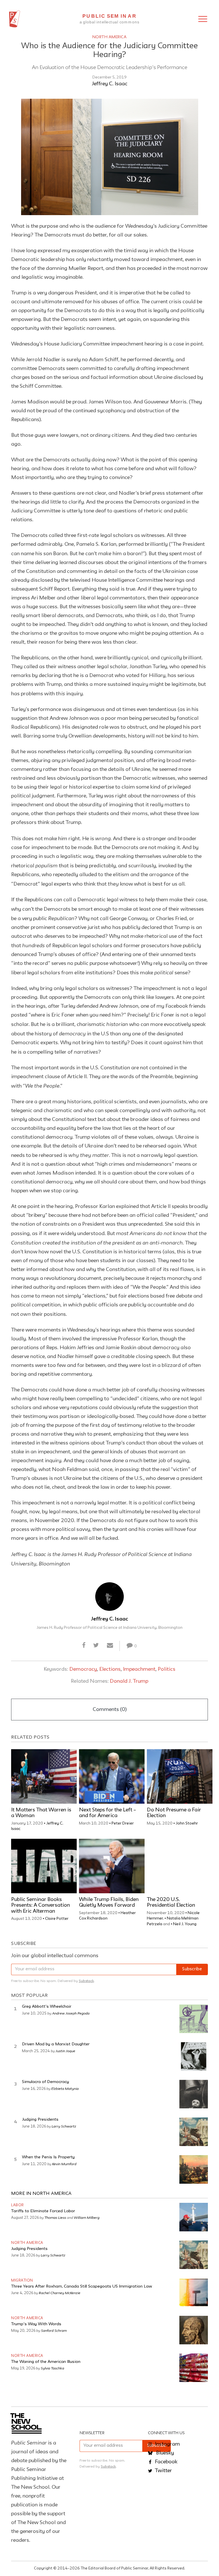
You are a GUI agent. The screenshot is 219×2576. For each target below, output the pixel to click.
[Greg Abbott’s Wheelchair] (194, 2019)
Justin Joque (65, 2051)
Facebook (166, 2462)
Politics (167, 1669)
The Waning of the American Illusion (46, 2362)
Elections (110, 1669)
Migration (22, 2281)
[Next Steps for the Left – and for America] (112, 1776)
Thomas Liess (55, 2217)
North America (110, 37)
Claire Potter (57, 1919)
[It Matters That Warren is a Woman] (44, 1776)
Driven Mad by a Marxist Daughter (56, 2044)
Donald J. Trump (129, 1681)
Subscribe (192, 1969)
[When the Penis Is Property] (194, 2169)
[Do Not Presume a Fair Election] (180, 1776)
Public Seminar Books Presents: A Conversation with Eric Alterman (40, 1906)
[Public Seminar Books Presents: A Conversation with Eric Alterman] (44, 1866)
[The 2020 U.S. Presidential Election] (180, 1866)
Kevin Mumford (64, 2164)
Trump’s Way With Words (36, 2324)
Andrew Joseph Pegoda (71, 2013)
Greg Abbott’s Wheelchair (47, 2007)
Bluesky (164, 2453)
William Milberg (87, 2217)
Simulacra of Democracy (45, 2082)
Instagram (167, 2444)
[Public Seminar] (15, 19)
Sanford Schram (54, 2330)
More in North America (41, 2194)
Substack (86, 1981)
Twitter (163, 2471)
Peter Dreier (123, 1823)
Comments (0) (110, 1710)
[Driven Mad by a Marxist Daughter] (194, 2056)
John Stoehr (187, 1823)
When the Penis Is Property (48, 2157)
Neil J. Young (185, 1924)
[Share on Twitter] (96, 1646)
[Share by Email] (110, 1646)
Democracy (83, 1669)
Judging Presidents (40, 2120)
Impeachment (139, 1669)
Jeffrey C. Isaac (110, 84)
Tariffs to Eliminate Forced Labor (43, 2211)
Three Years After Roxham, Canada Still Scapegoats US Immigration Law (82, 2287)
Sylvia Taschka (52, 2368)
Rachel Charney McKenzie (60, 2293)
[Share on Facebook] (84, 1646)
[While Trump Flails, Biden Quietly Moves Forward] (112, 1866)
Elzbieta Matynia (65, 2088)
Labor (18, 2205)
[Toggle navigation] (203, 19)
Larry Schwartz (64, 2126)
